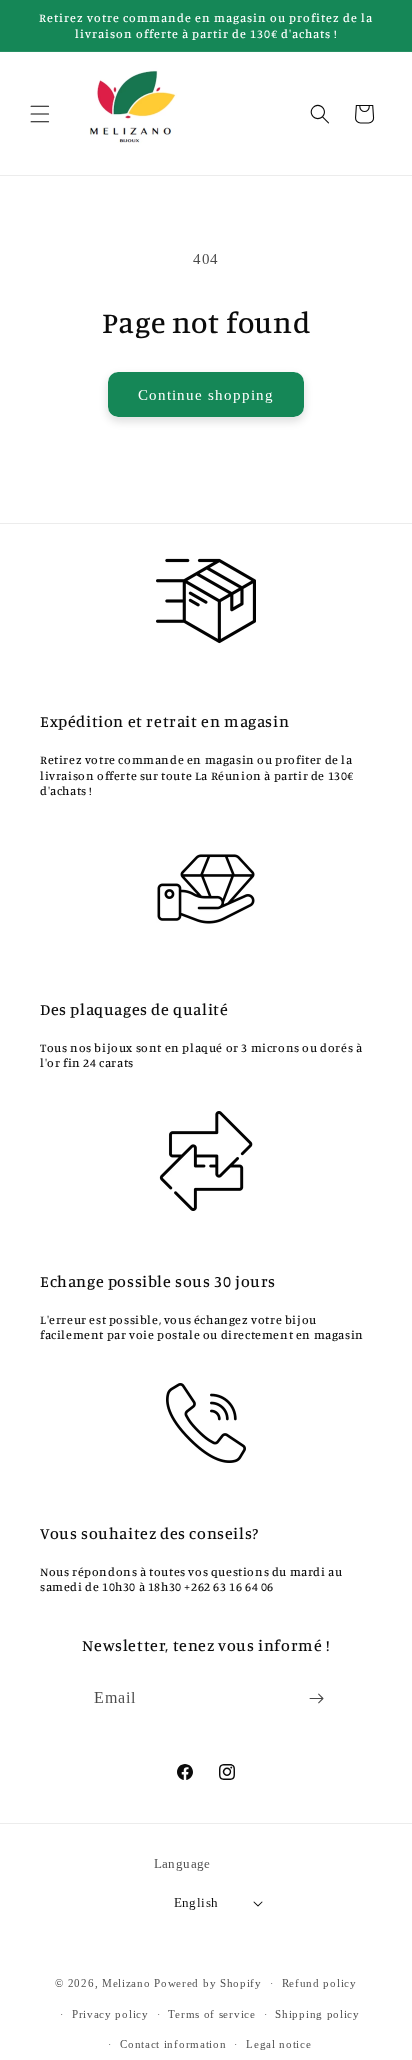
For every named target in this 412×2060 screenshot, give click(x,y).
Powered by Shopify (208, 1983)
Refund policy (319, 1983)
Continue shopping (206, 395)
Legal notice (278, 2044)
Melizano (126, 1983)
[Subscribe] (317, 1698)
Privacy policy (110, 2014)
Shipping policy (317, 2014)
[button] (40, 114)
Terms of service (211, 2014)
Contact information (173, 2044)
